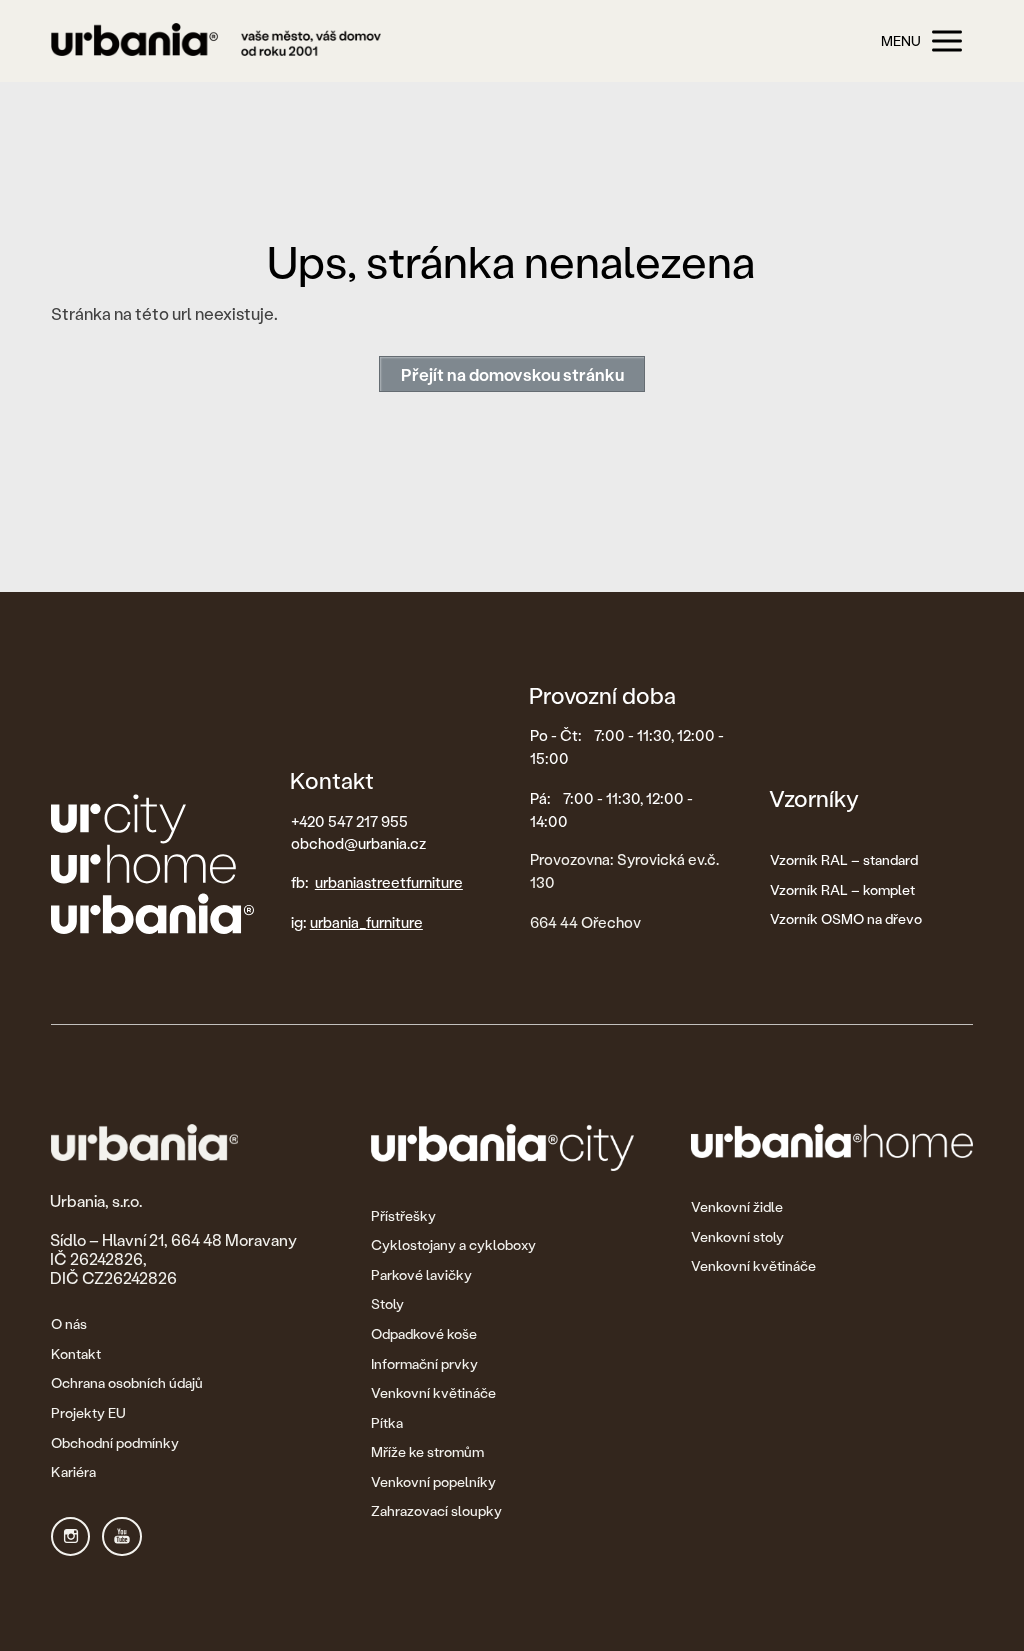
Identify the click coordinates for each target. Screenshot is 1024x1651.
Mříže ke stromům (427, 1451)
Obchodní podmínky (115, 1442)
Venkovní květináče (433, 1392)
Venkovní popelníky (433, 1481)
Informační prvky (424, 1363)
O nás (69, 1323)
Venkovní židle (737, 1206)
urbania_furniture (366, 922)
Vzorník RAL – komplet (842, 889)
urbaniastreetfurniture (389, 882)
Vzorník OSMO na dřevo (846, 918)
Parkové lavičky (421, 1274)
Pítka (387, 1422)
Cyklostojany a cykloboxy (453, 1244)
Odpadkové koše (424, 1333)
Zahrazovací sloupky (436, 1510)
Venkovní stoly (737, 1236)
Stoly (387, 1303)
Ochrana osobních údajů (127, 1382)
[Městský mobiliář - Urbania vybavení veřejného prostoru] (216, 41)
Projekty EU (88, 1412)
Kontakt (76, 1353)
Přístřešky (403, 1215)
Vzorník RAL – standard (844, 859)
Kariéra (73, 1471)
